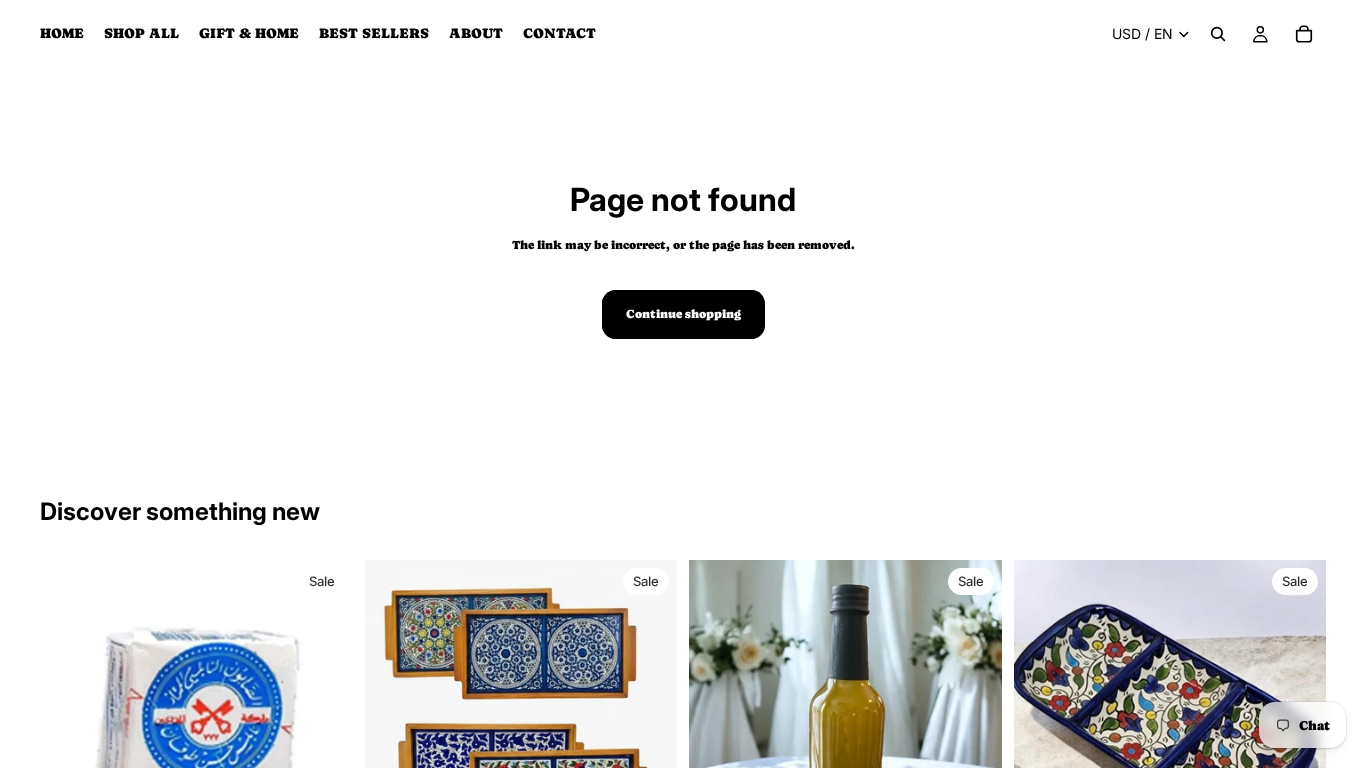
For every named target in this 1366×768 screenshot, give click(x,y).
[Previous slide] (70, 717)
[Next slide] (323, 717)
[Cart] (1304, 34)
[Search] (1218, 34)
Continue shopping (683, 314)
